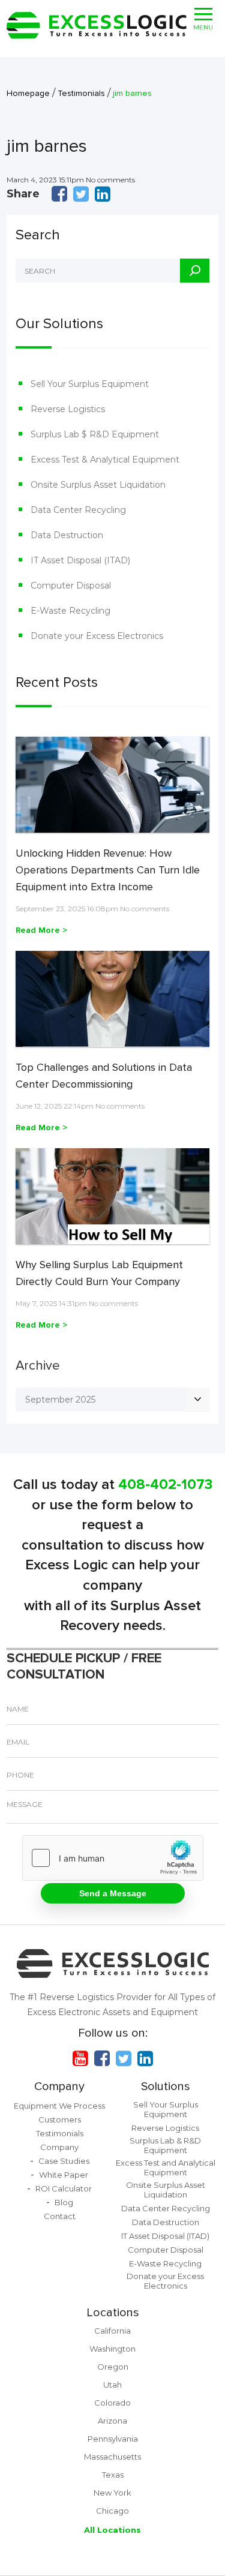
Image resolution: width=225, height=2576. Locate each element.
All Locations (112, 2530)
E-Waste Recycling (70, 611)
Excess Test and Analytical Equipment (166, 2167)
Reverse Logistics (68, 409)
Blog (64, 2202)
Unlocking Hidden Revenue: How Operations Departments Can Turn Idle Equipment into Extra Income (108, 870)
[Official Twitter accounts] (124, 2058)
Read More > (41, 930)
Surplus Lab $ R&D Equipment (95, 434)
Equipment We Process (59, 2106)
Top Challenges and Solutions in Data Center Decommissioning (104, 1076)
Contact (60, 2216)
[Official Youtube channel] (80, 2058)
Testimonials (60, 2133)
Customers (60, 2119)
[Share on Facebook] (59, 194)
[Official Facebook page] (102, 2058)
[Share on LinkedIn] (103, 194)
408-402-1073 (165, 1484)
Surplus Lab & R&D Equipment (165, 2145)
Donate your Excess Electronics (97, 636)
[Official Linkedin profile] (145, 2058)
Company (59, 2086)
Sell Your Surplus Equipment (90, 384)
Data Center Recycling (78, 510)
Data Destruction (67, 535)
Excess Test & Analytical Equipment (105, 460)
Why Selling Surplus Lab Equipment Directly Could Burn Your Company (99, 1273)
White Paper (64, 2175)
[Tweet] (81, 194)
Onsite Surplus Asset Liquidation (98, 485)
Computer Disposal (71, 586)
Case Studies (64, 2161)
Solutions (166, 2086)
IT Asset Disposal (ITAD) (80, 560)
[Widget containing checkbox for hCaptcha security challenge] (113, 1858)
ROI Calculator (64, 2188)
